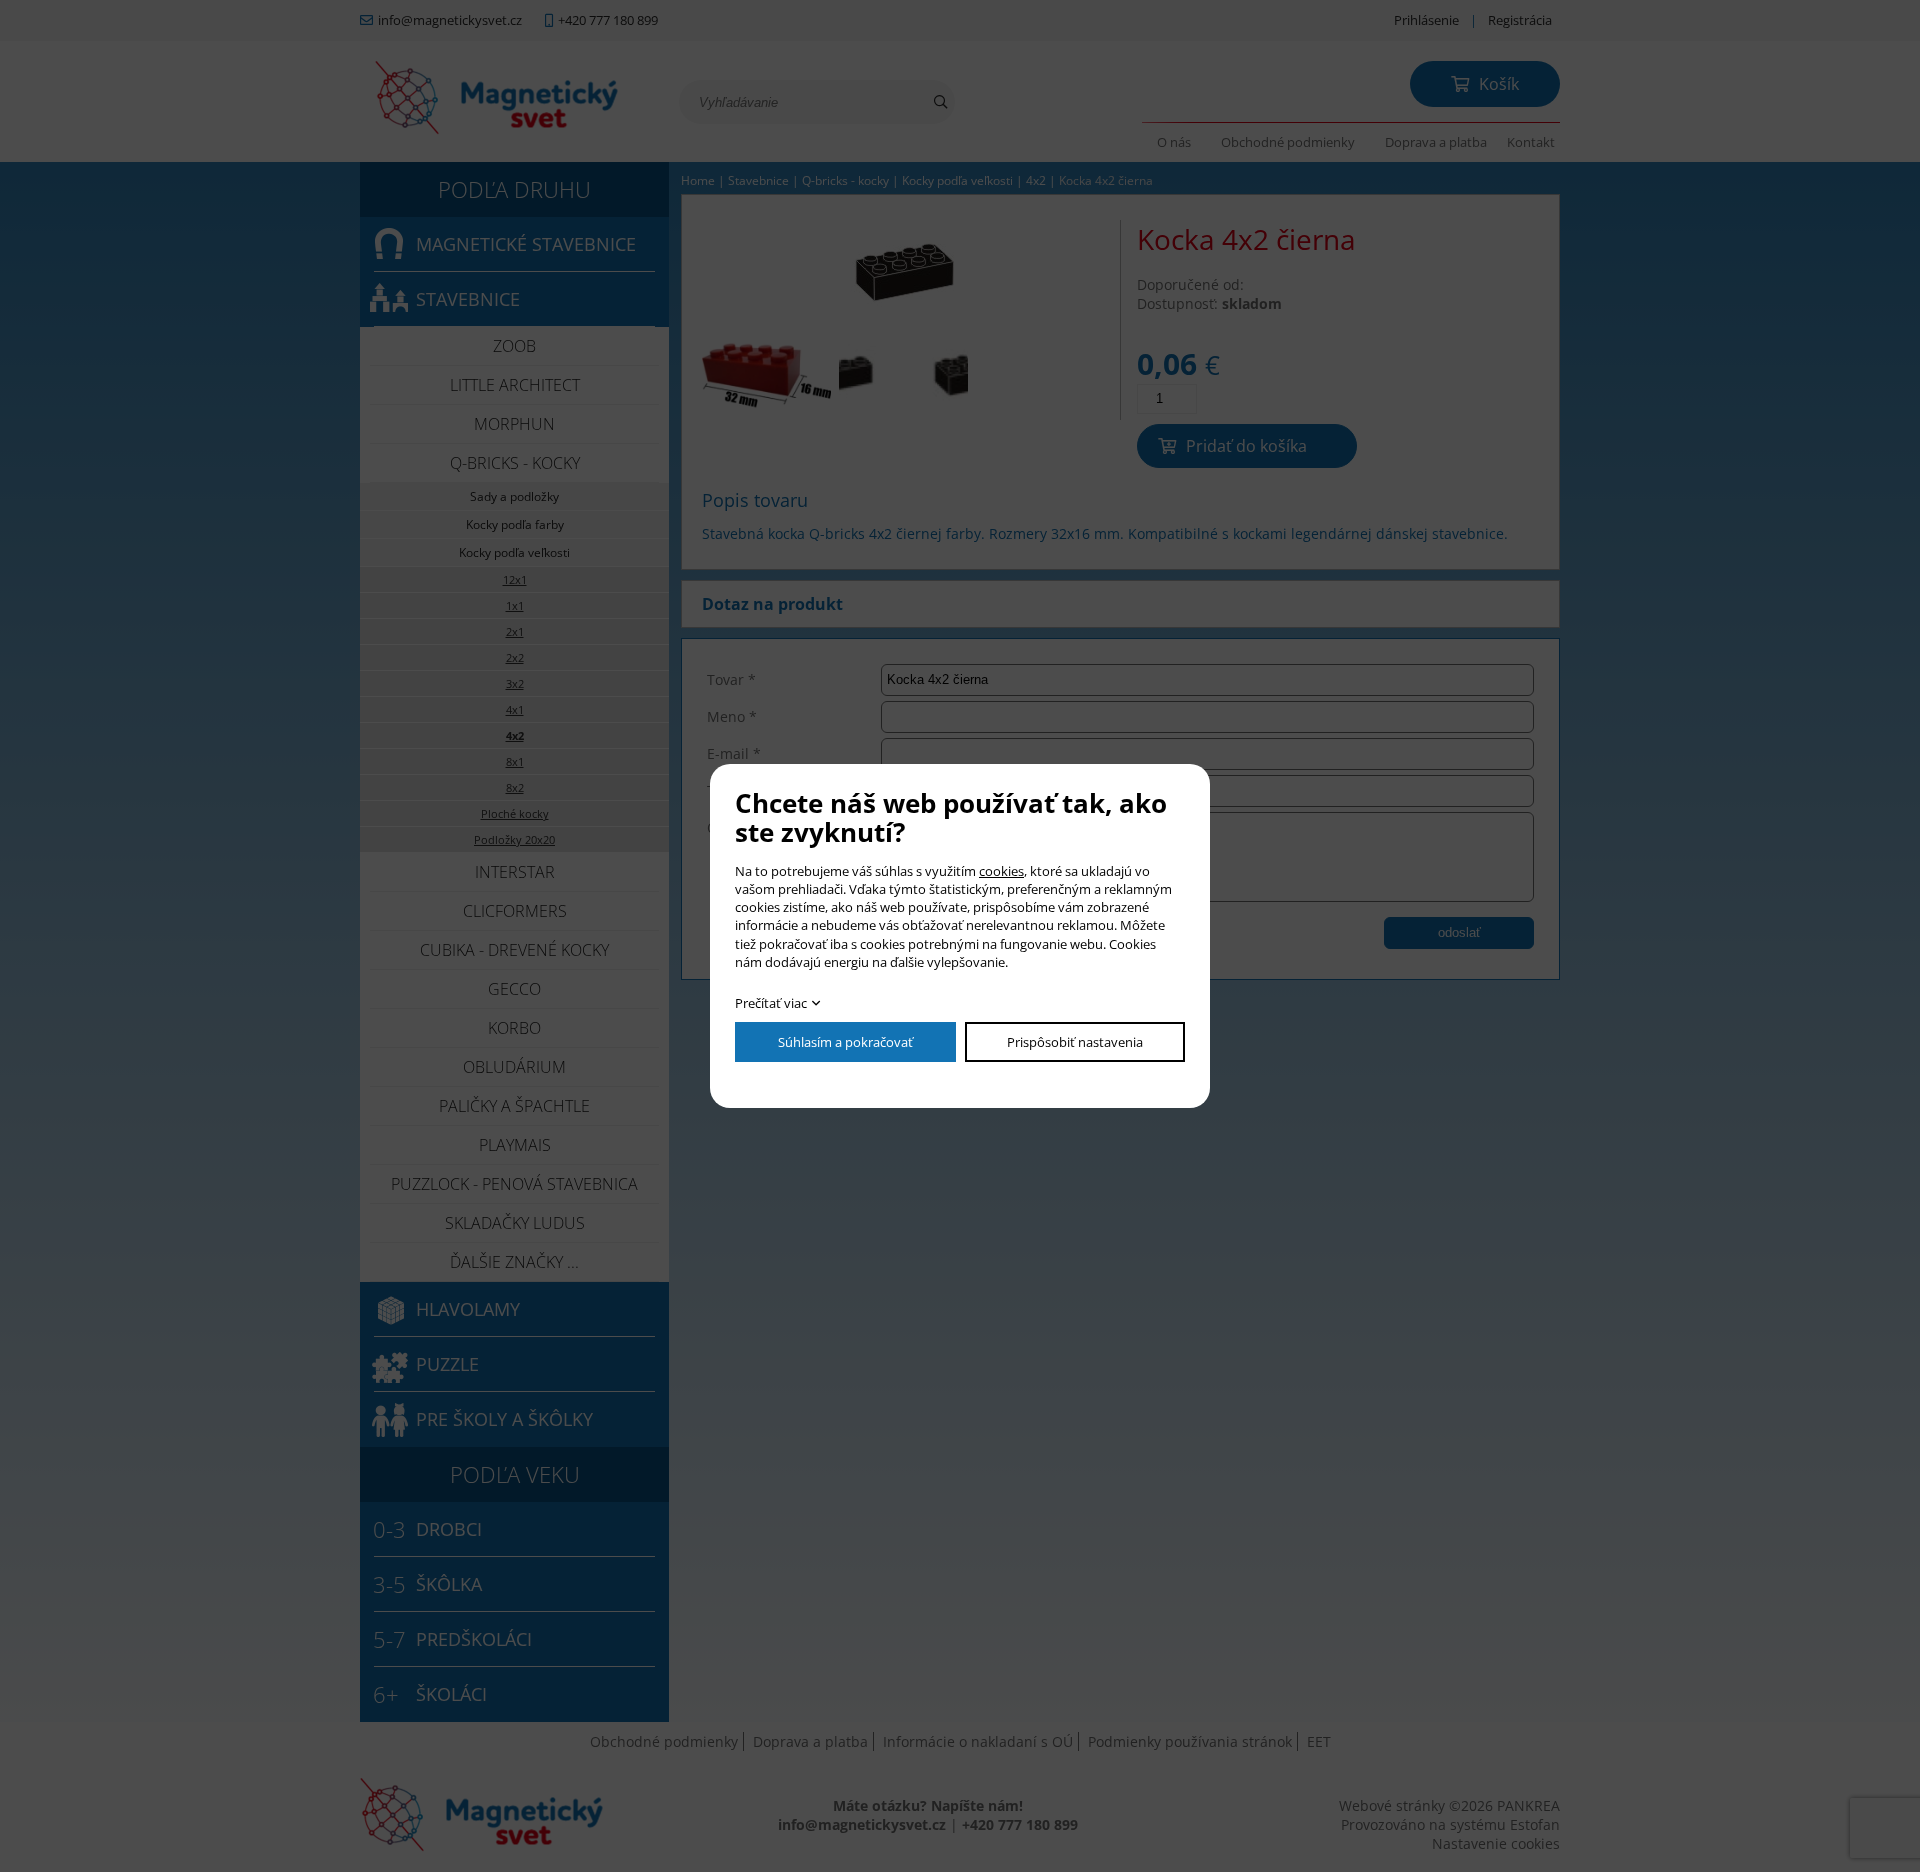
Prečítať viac (771, 1003)
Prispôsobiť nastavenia (1075, 1042)
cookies (1001, 871)
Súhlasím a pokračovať (845, 1042)
